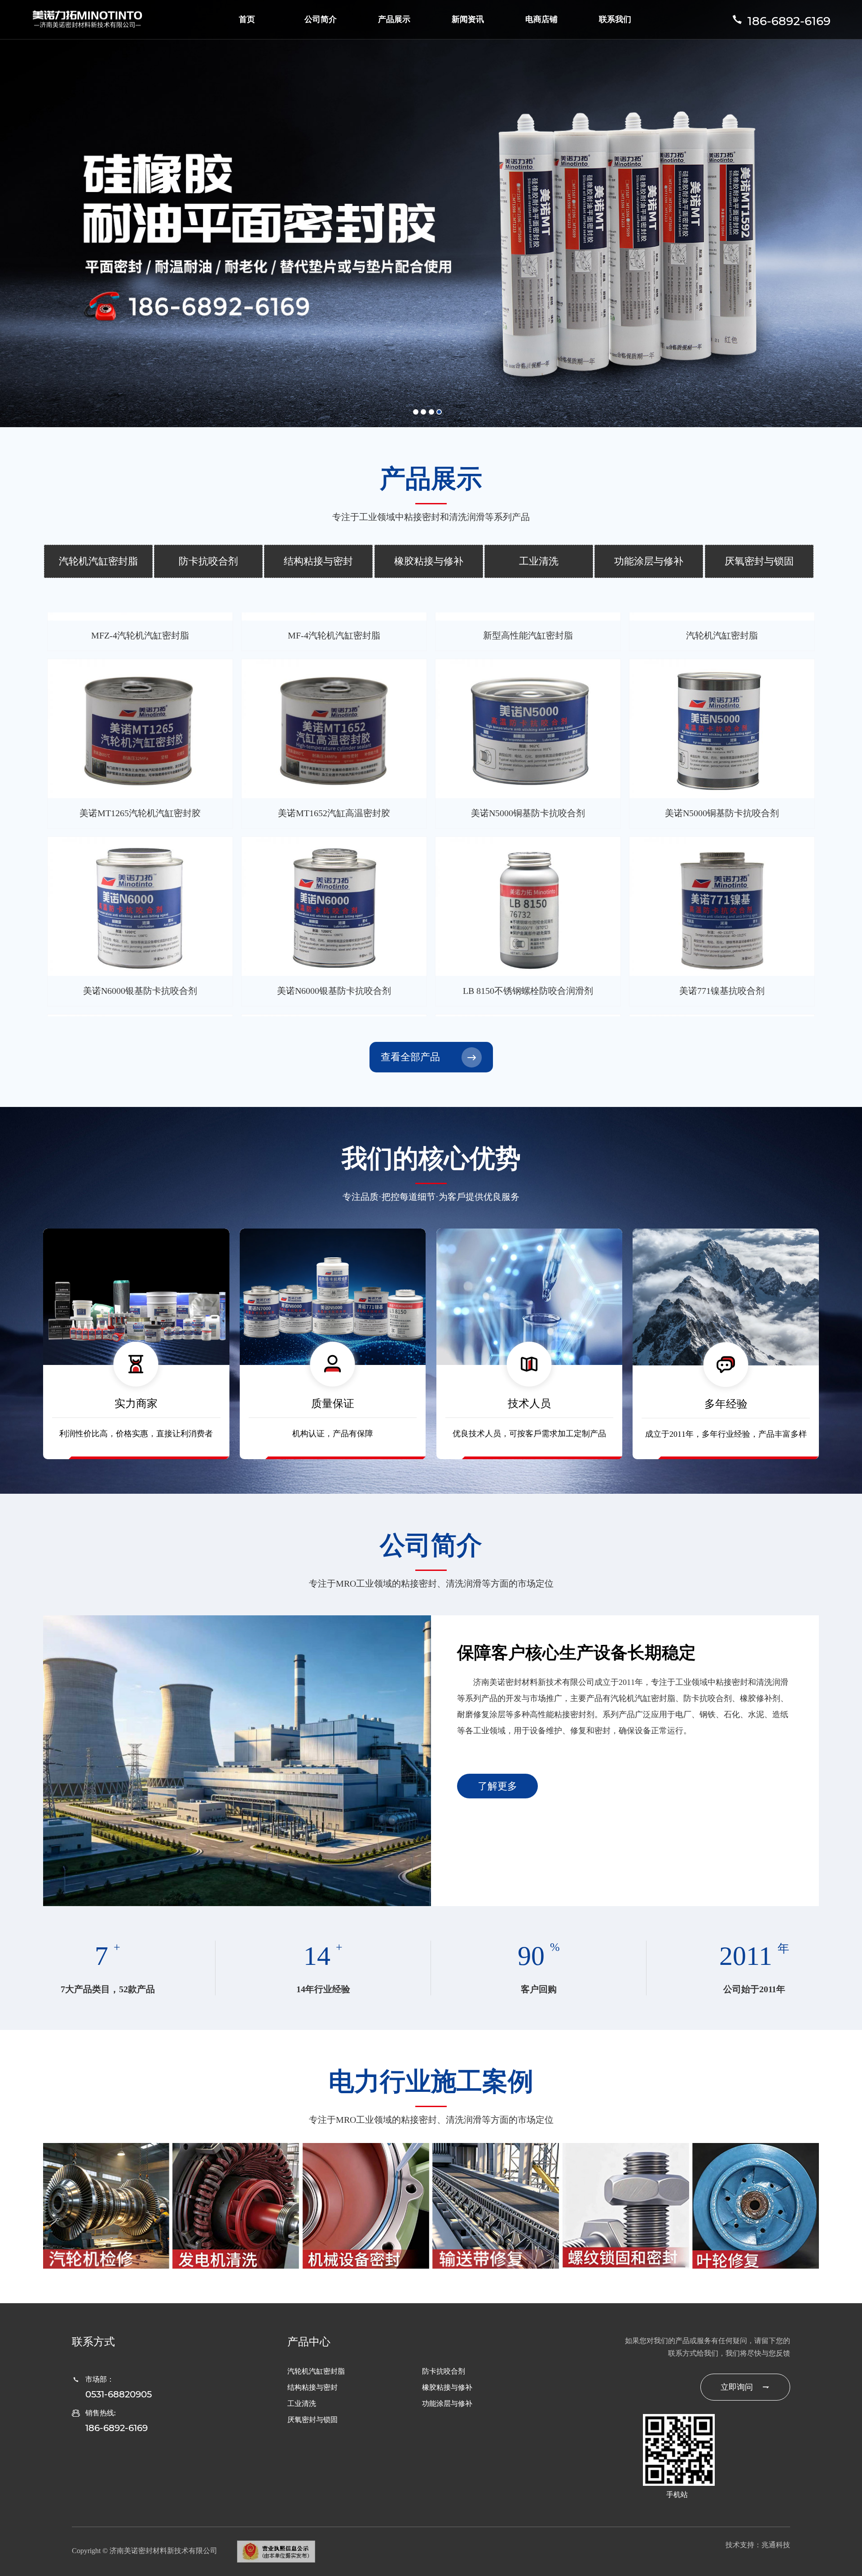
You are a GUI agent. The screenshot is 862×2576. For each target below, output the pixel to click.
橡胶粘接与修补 (429, 561)
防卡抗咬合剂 (208, 561)
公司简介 (321, 19)
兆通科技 (776, 2545)
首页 (247, 19)
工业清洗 (539, 561)
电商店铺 (541, 19)
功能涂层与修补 (649, 561)
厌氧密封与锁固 (759, 561)
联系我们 (615, 19)
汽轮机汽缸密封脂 (98, 561)
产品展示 (394, 19)
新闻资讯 (468, 19)
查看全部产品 (410, 1057)
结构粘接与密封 (318, 561)
